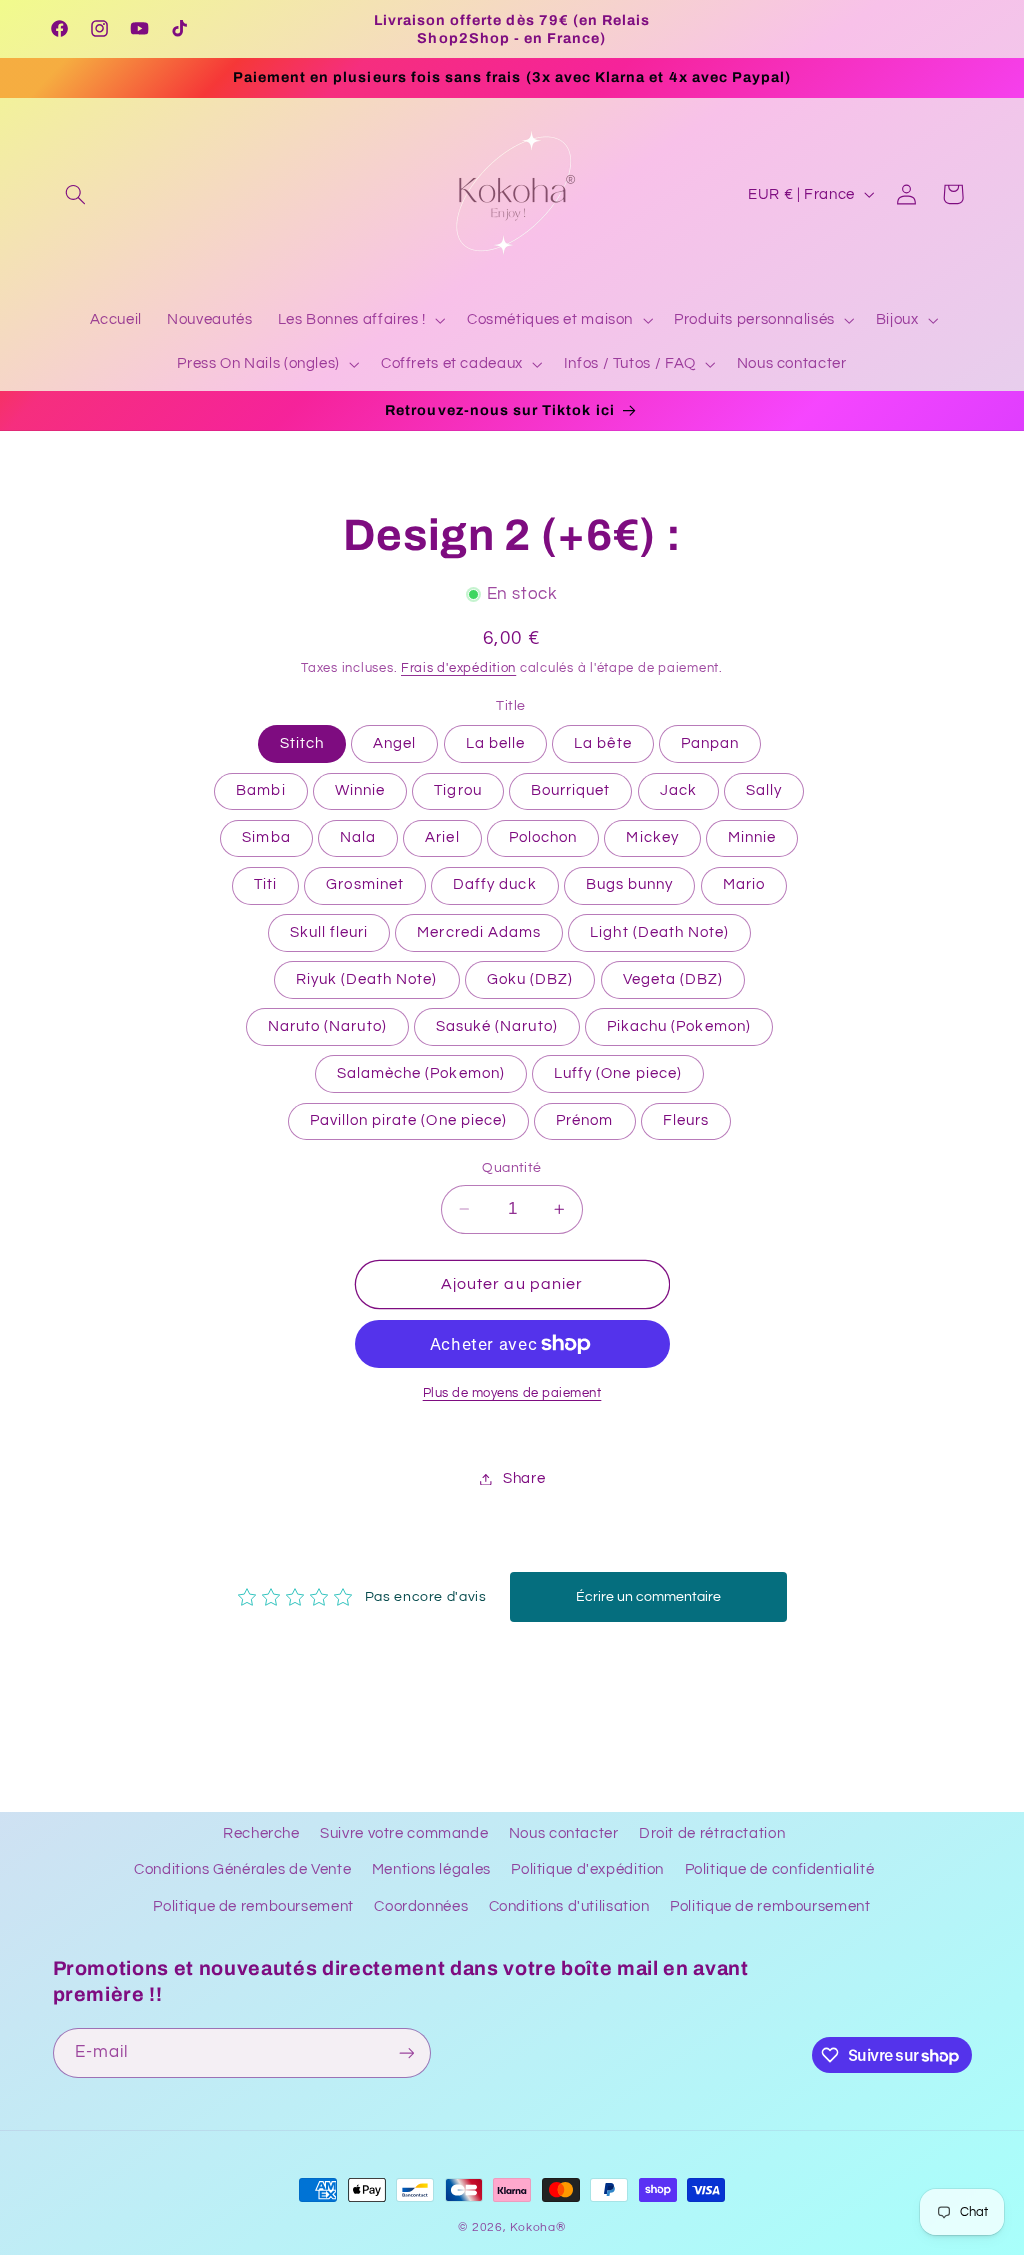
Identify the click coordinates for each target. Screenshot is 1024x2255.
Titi (265, 884)
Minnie (752, 837)
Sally (764, 790)
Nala (358, 837)
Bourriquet (571, 790)
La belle (495, 743)
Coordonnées (421, 1906)
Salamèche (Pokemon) (421, 1073)
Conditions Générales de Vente (242, 1869)
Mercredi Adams (479, 932)
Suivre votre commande (404, 1833)
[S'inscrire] (406, 2052)
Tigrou (457, 790)
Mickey (652, 837)
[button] (76, 194)
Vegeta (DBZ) (673, 979)
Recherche (261, 1833)
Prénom (584, 1120)
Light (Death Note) (659, 932)
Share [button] (524, 1478)
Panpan (710, 743)
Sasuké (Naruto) (497, 1026)
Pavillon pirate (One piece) (408, 1120)
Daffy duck (495, 884)
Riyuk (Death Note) (367, 979)
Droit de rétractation (712, 1833)
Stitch (302, 743)
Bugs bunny (630, 884)
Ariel (442, 837)
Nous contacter (564, 1833)
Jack (678, 790)
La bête (602, 743)
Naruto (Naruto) (327, 1026)
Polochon (543, 837)
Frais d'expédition (458, 668)
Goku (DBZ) (530, 979)
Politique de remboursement (253, 1906)
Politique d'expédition (587, 1869)
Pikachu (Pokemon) (679, 1026)
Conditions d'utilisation (569, 1906)
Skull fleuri (329, 932)
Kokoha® (537, 2227)
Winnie (360, 790)
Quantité (511, 1168)
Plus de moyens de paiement (512, 1393)
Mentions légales (431, 1869)
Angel (394, 743)
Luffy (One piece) (618, 1073)
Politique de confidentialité (780, 1869)
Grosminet (364, 884)
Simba (266, 837)
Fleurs (686, 1120)
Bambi (260, 790)
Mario (744, 884)
